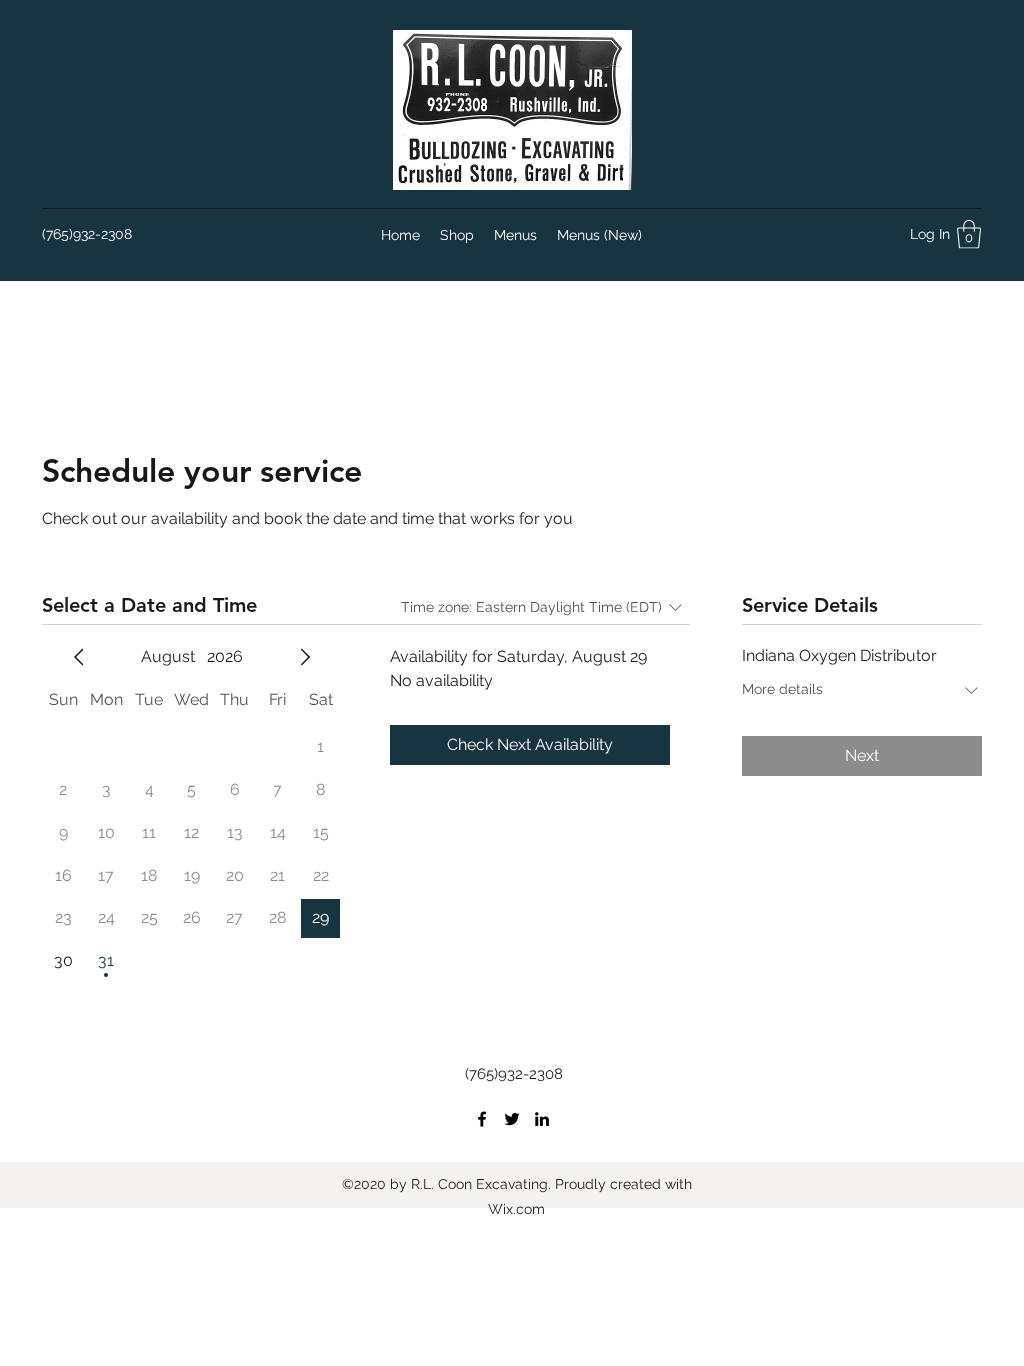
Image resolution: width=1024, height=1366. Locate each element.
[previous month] (79, 657)
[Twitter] (512, 1119)
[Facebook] (482, 1119)
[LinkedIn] (542, 1119)
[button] (969, 234)
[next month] (305, 657)
